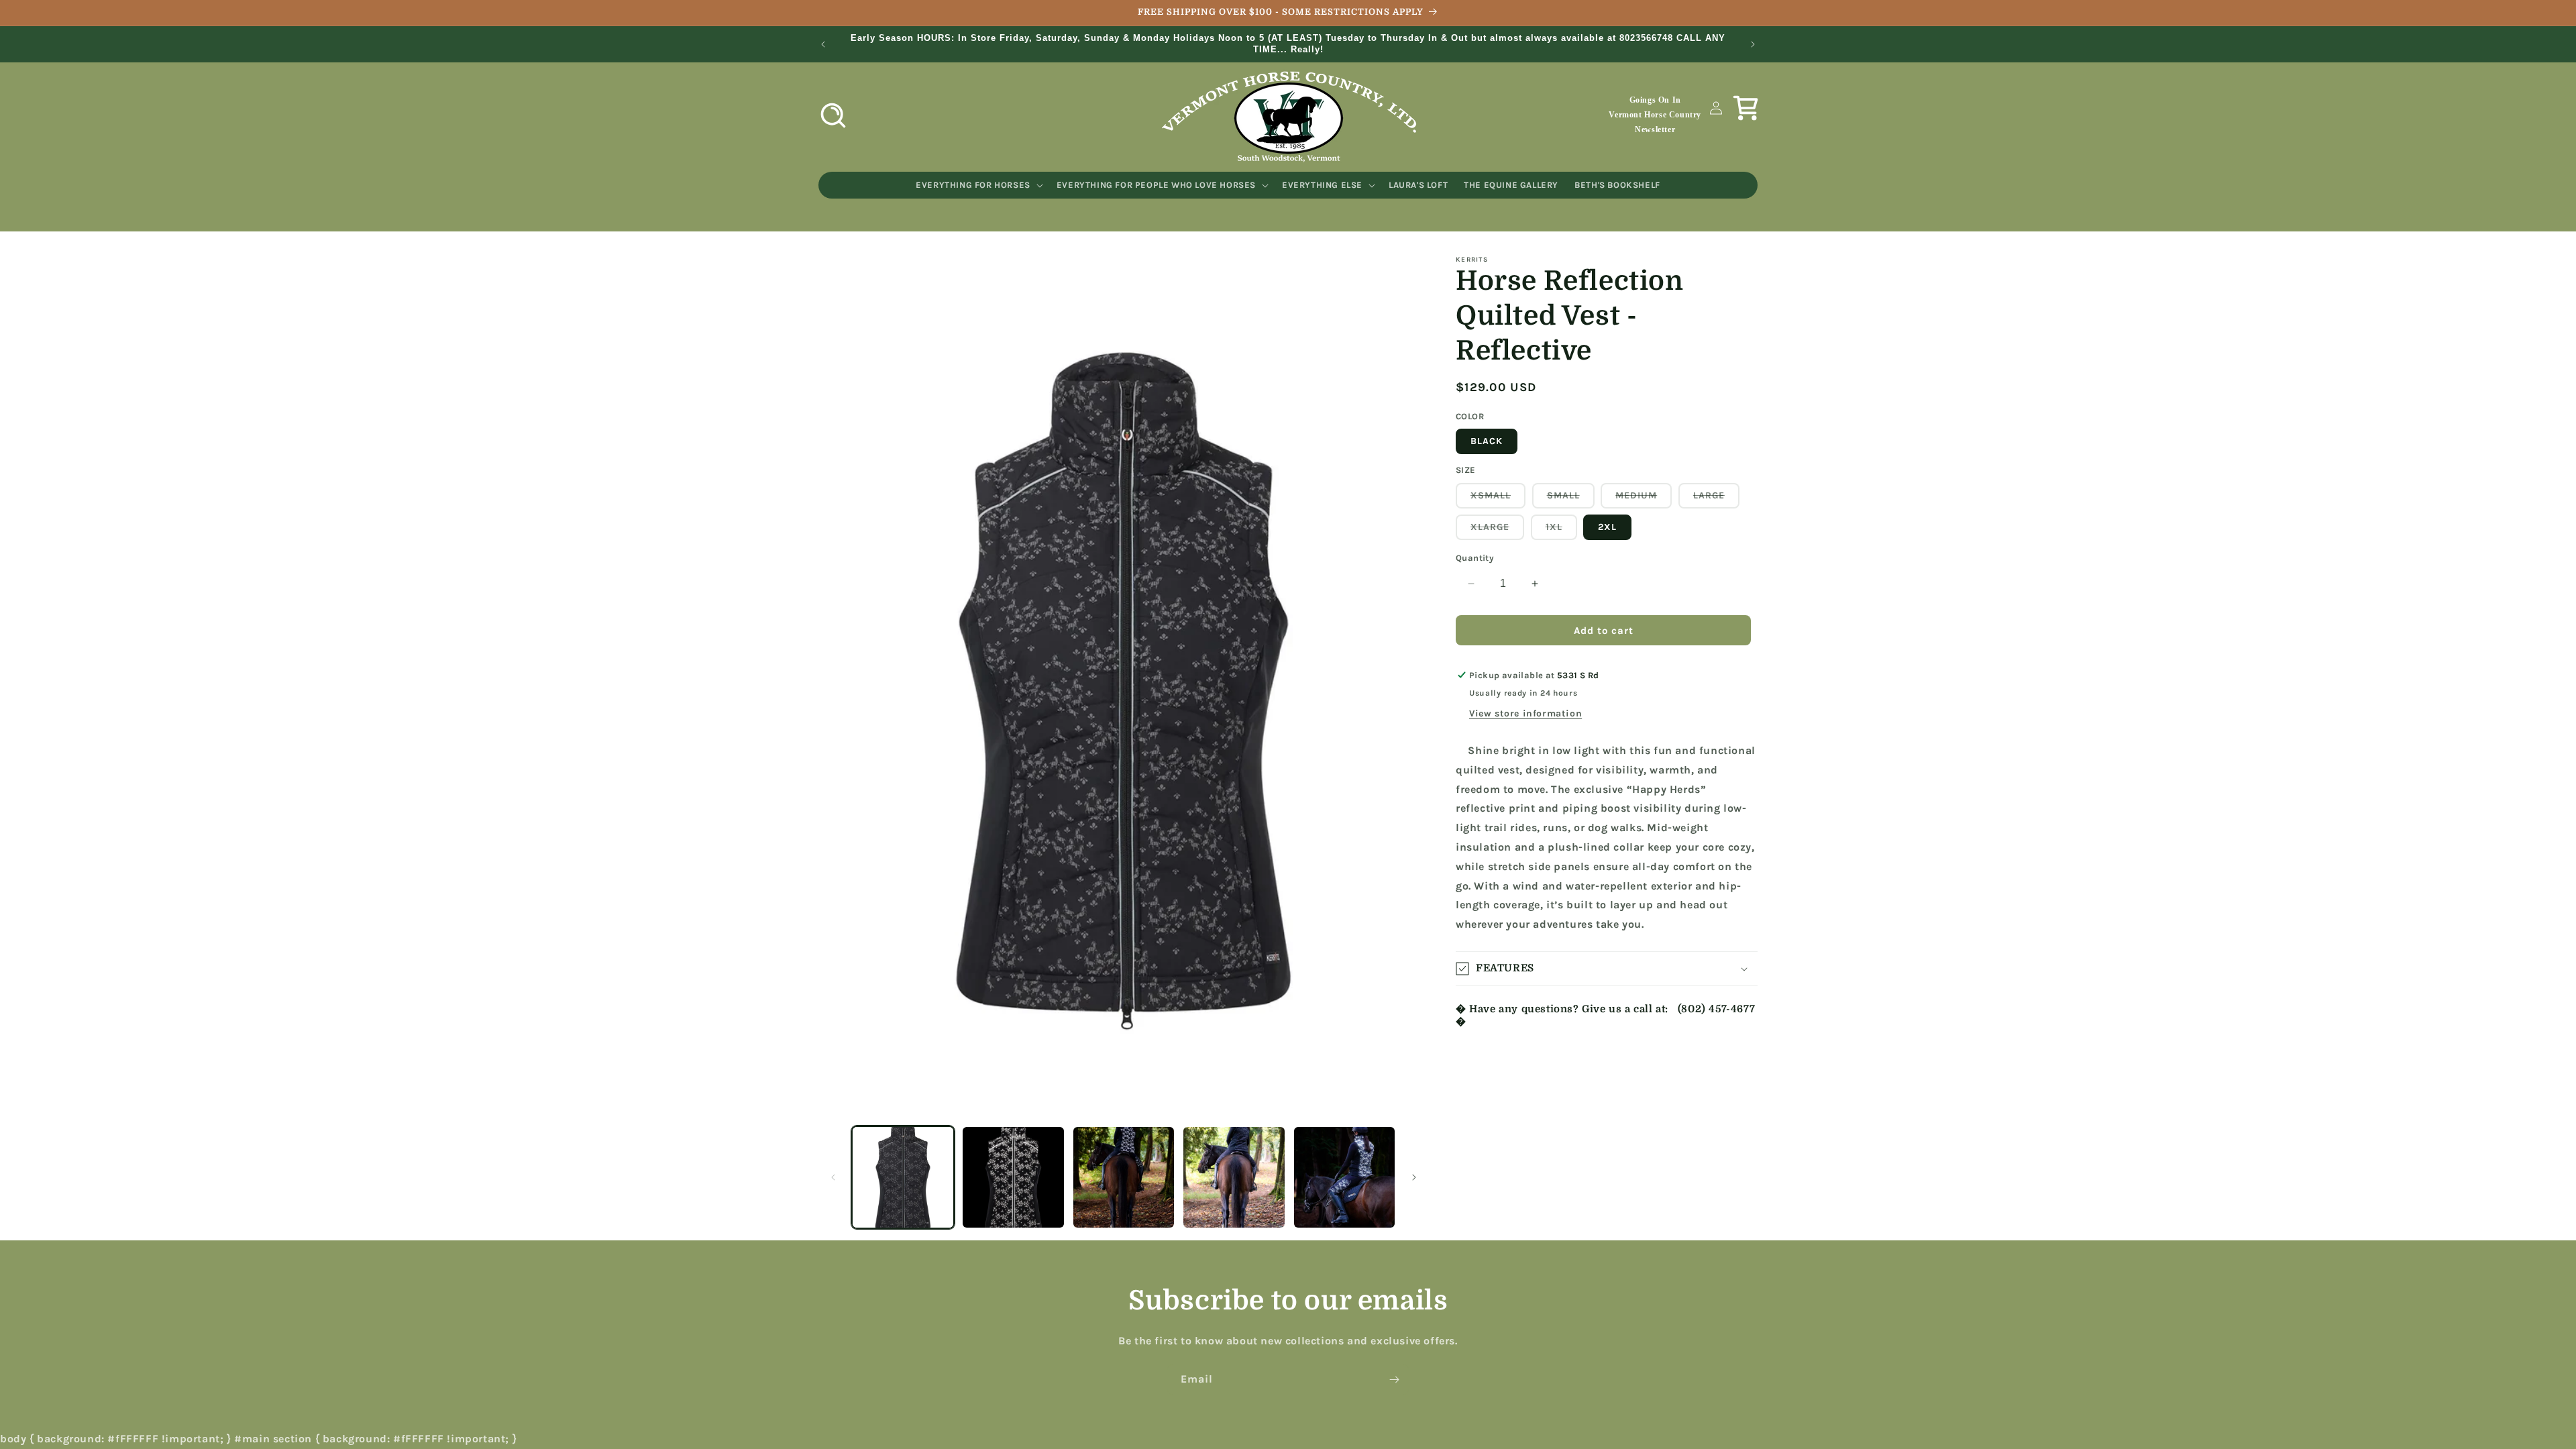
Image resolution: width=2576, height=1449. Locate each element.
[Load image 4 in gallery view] (1234, 1177)
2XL (1607, 527)
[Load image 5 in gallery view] (1344, 1177)
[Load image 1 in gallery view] (903, 1177)
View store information (1525, 713)
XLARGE (1497, 530)
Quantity (1475, 558)
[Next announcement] (1753, 44)
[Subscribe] (1394, 1380)
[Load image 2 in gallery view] (1013, 1177)
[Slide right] (1414, 1177)
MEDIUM (1644, 499)
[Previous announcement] (823, 44)
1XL (1561, 530)
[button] (833, 115)
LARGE (1716, 499)
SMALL (1571, 499)
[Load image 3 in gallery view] (1124, 1177)
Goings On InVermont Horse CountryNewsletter (1655, 114)
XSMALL (1498, 499)
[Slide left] (833, 1177)
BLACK (1487, 441)
